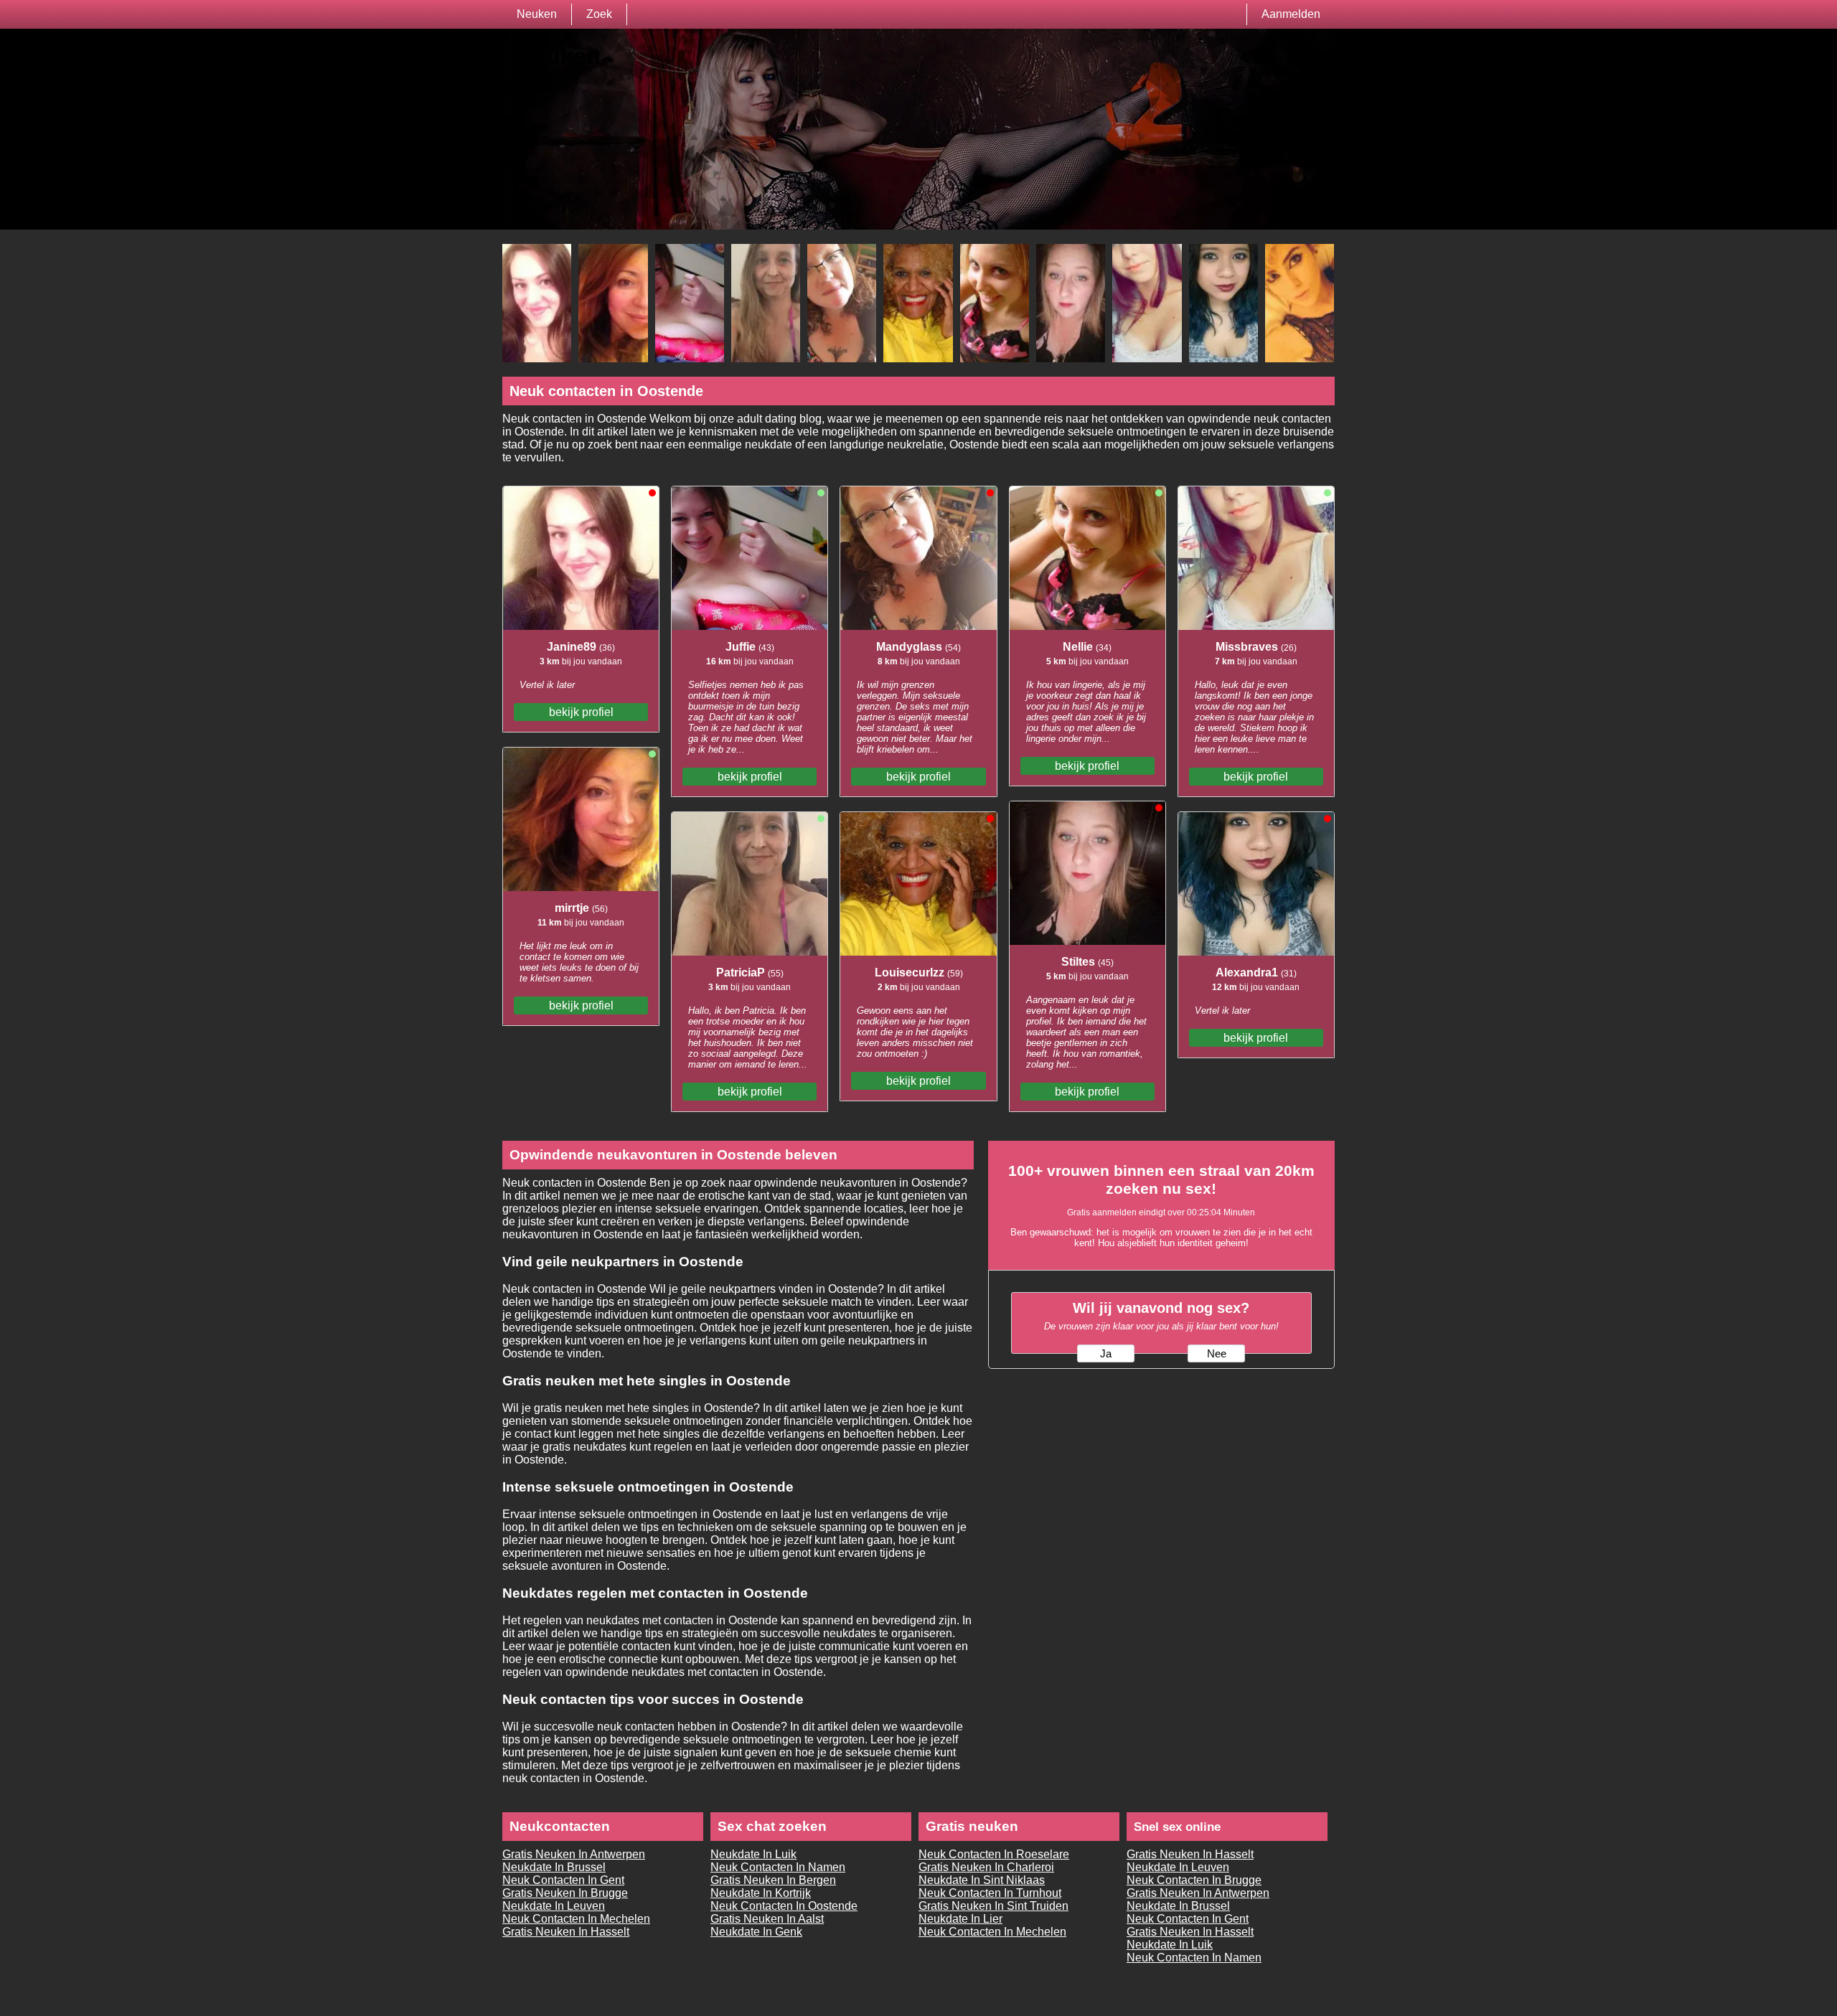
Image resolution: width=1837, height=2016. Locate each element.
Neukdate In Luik (753, 1854)
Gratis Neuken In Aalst (767, 1919)
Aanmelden (1291, 14)
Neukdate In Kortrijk (761, 1893)
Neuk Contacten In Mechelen (576, 1919)
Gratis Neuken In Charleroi (986, 1867)
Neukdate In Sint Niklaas (982, 1880)
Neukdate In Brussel (554, 1867)
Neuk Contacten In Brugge (1194, 1880)
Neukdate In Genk (756, 1932)
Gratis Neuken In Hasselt (566, 1932)
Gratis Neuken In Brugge (565, 1893)
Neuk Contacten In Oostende (784, 1906)
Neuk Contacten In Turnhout (990, 1893)
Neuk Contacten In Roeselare (994, 1854)
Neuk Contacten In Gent (563, 1880)
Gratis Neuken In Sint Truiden (993, 1906)
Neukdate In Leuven (554, 1906)
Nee (1217, 1354)
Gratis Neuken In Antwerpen (574, 1854)
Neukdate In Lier (960, 1919)
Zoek (599, 14)
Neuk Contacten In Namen (778, 1867)
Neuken (537, 14)
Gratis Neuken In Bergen (773, 1880)
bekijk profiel (581, 712)
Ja (1106, 1354)
